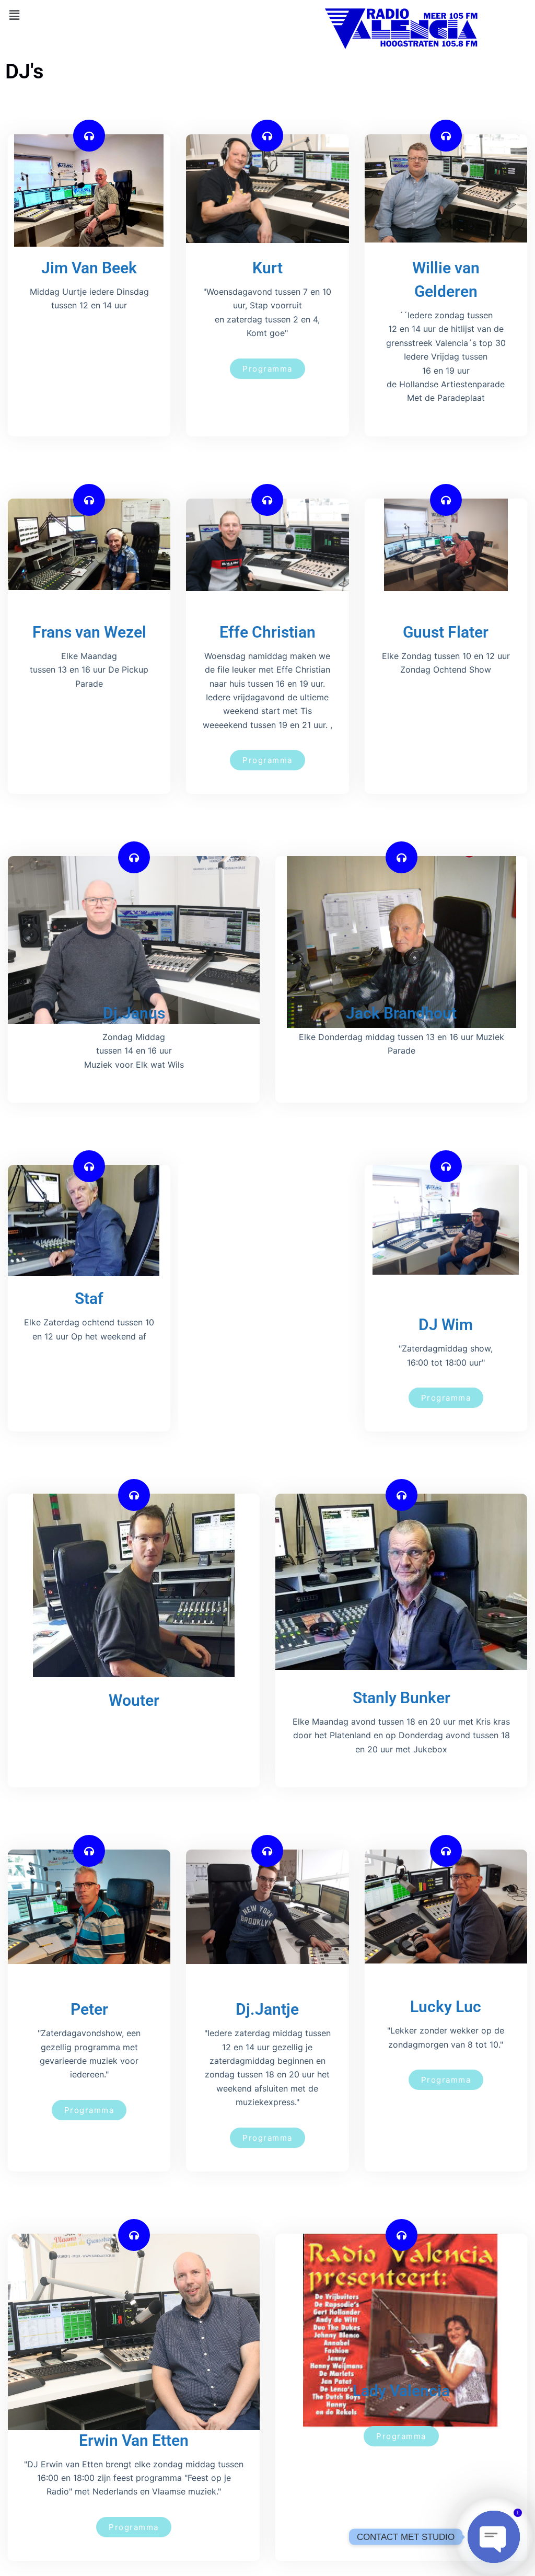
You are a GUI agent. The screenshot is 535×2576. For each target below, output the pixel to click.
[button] (14, 15)
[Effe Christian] (267, 500)
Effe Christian (267, 632)
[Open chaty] (494, 2537)
